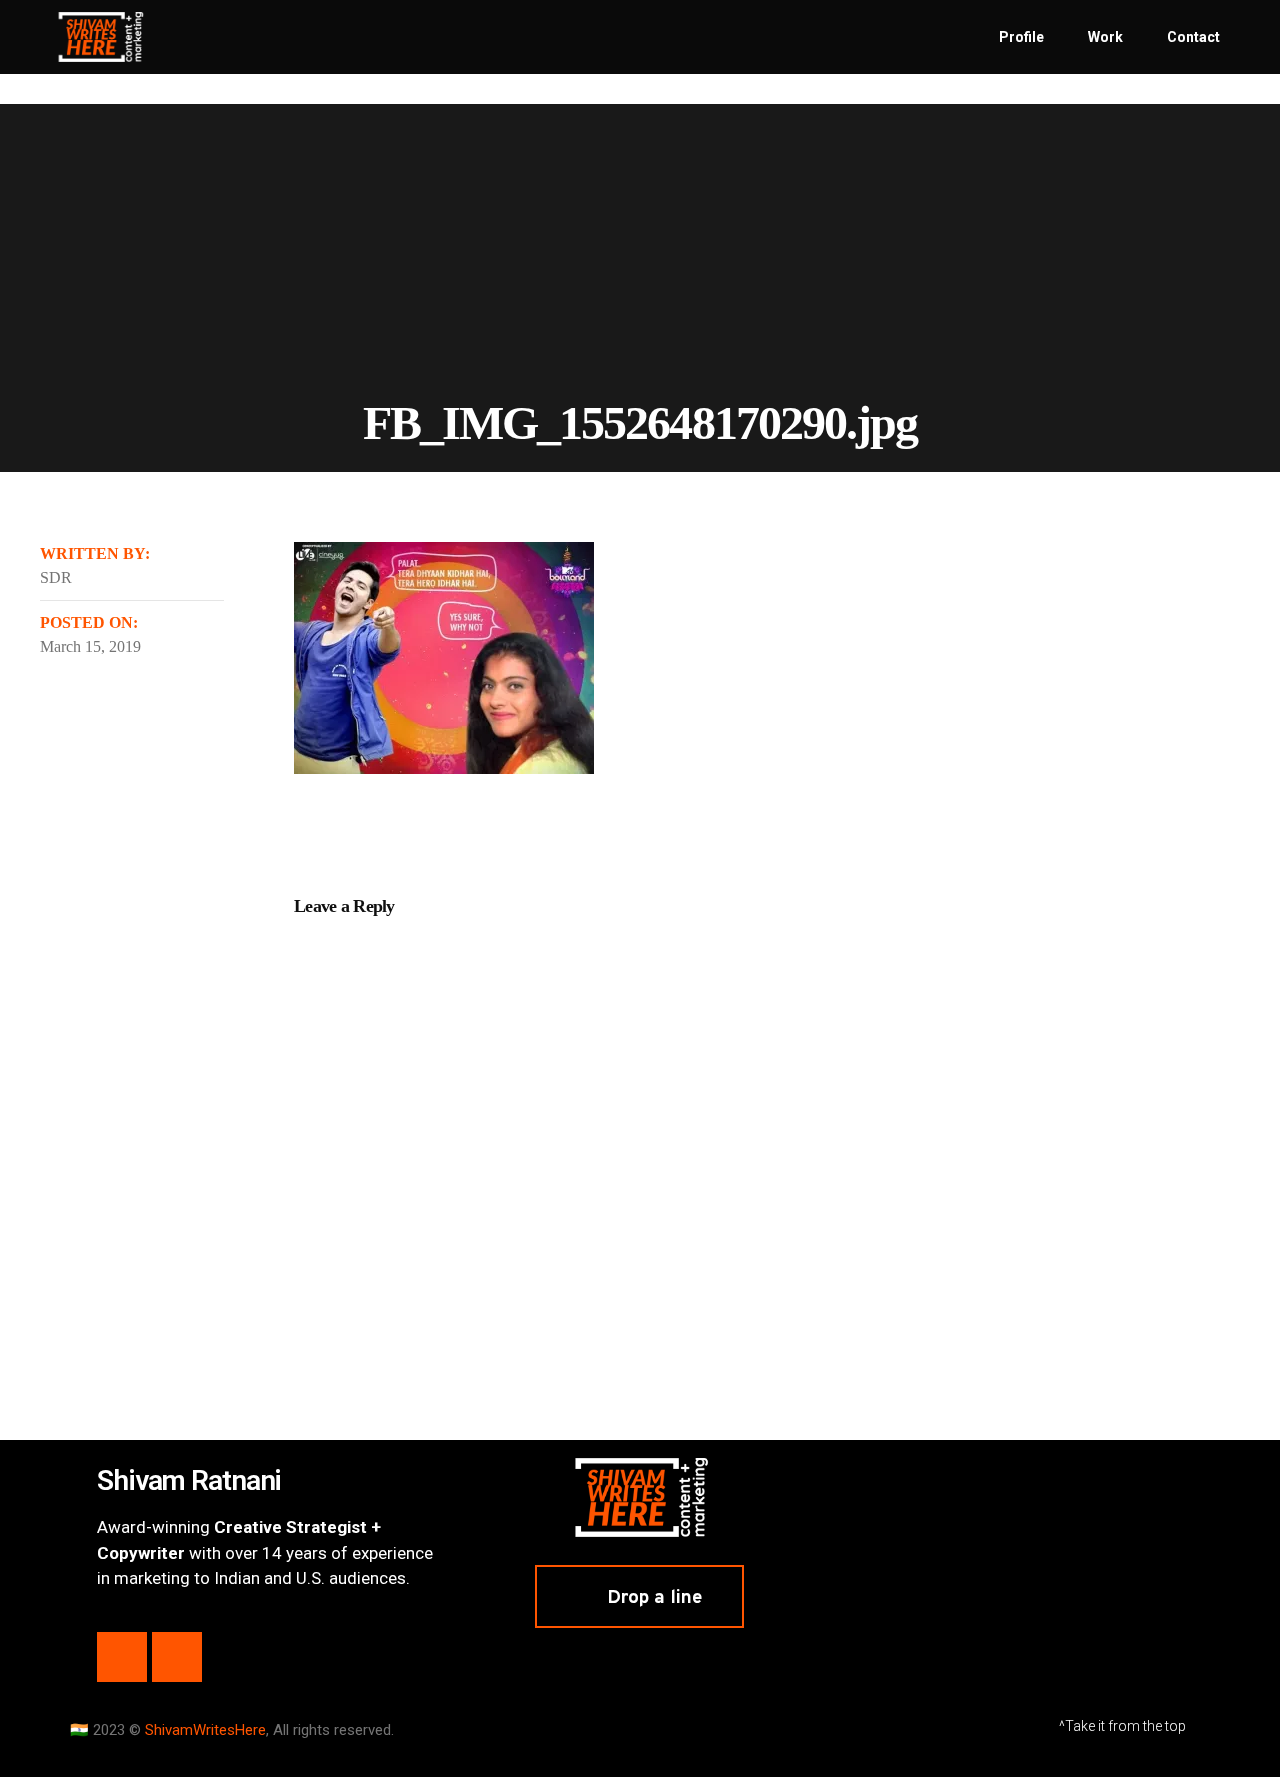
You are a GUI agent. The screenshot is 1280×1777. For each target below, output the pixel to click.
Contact (1193, 37)
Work (1105, 37)
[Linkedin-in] (122, 1657)
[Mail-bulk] (177, 1657)
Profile (1021, 37)
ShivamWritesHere (205, 1730)
